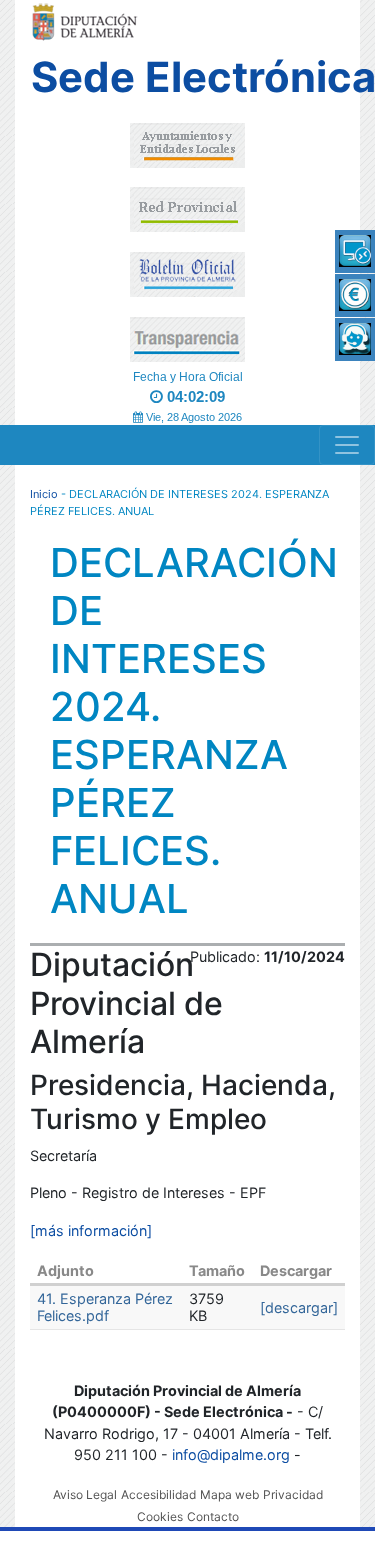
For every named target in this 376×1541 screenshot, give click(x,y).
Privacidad (293, 1494)
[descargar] (299, 1307)
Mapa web (229, 1494)
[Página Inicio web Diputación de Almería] (87, 20)
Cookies (160, 1516)
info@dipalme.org (231, 1454)
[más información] (91, 1230)
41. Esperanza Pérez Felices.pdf (105, 1307)
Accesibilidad (158, 1494)
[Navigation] (347, 445)
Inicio (44, 494)
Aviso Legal (85, 1494)
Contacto (213, 1516)
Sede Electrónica (188, 77)
